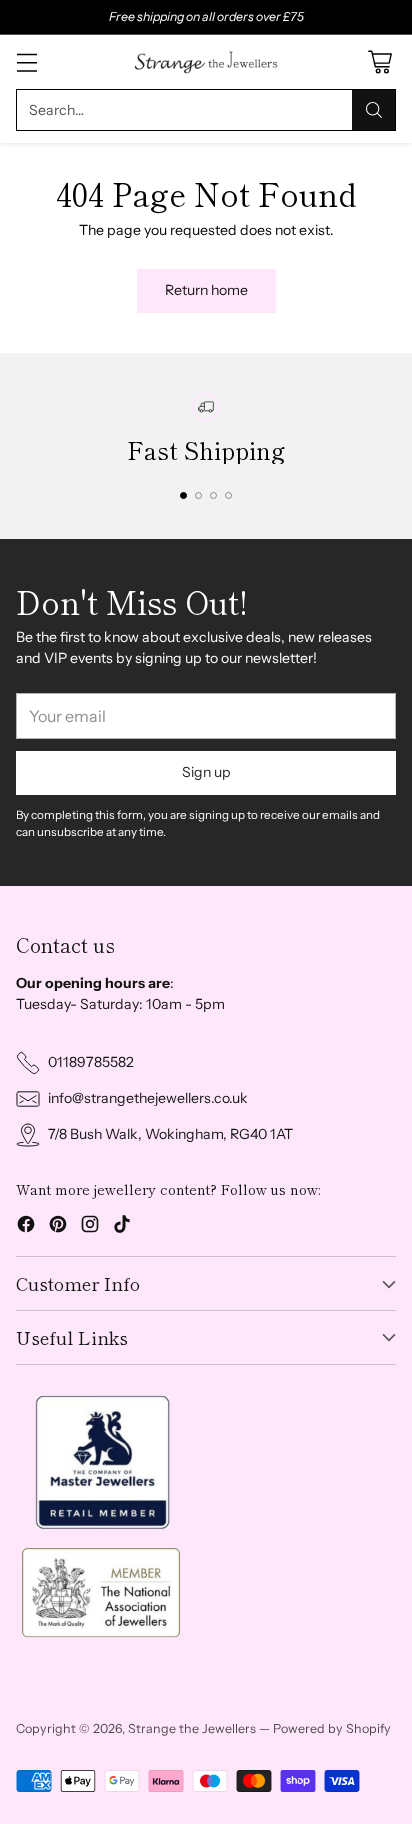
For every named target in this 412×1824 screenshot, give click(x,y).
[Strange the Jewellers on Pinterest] (58, 1227)
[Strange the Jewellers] (206, 62)
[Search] (374, 110)
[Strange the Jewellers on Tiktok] (122, 1227)
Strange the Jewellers (192, 1728)
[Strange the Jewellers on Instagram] (90, 1227)
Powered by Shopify (332, 1728)
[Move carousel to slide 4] (228, 495)
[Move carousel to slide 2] (198, 495)
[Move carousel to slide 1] (183, 495)
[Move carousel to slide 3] (213, 495)
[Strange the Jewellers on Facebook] (26, 1227)
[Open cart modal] (379, 62)
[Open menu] (26, 62)
